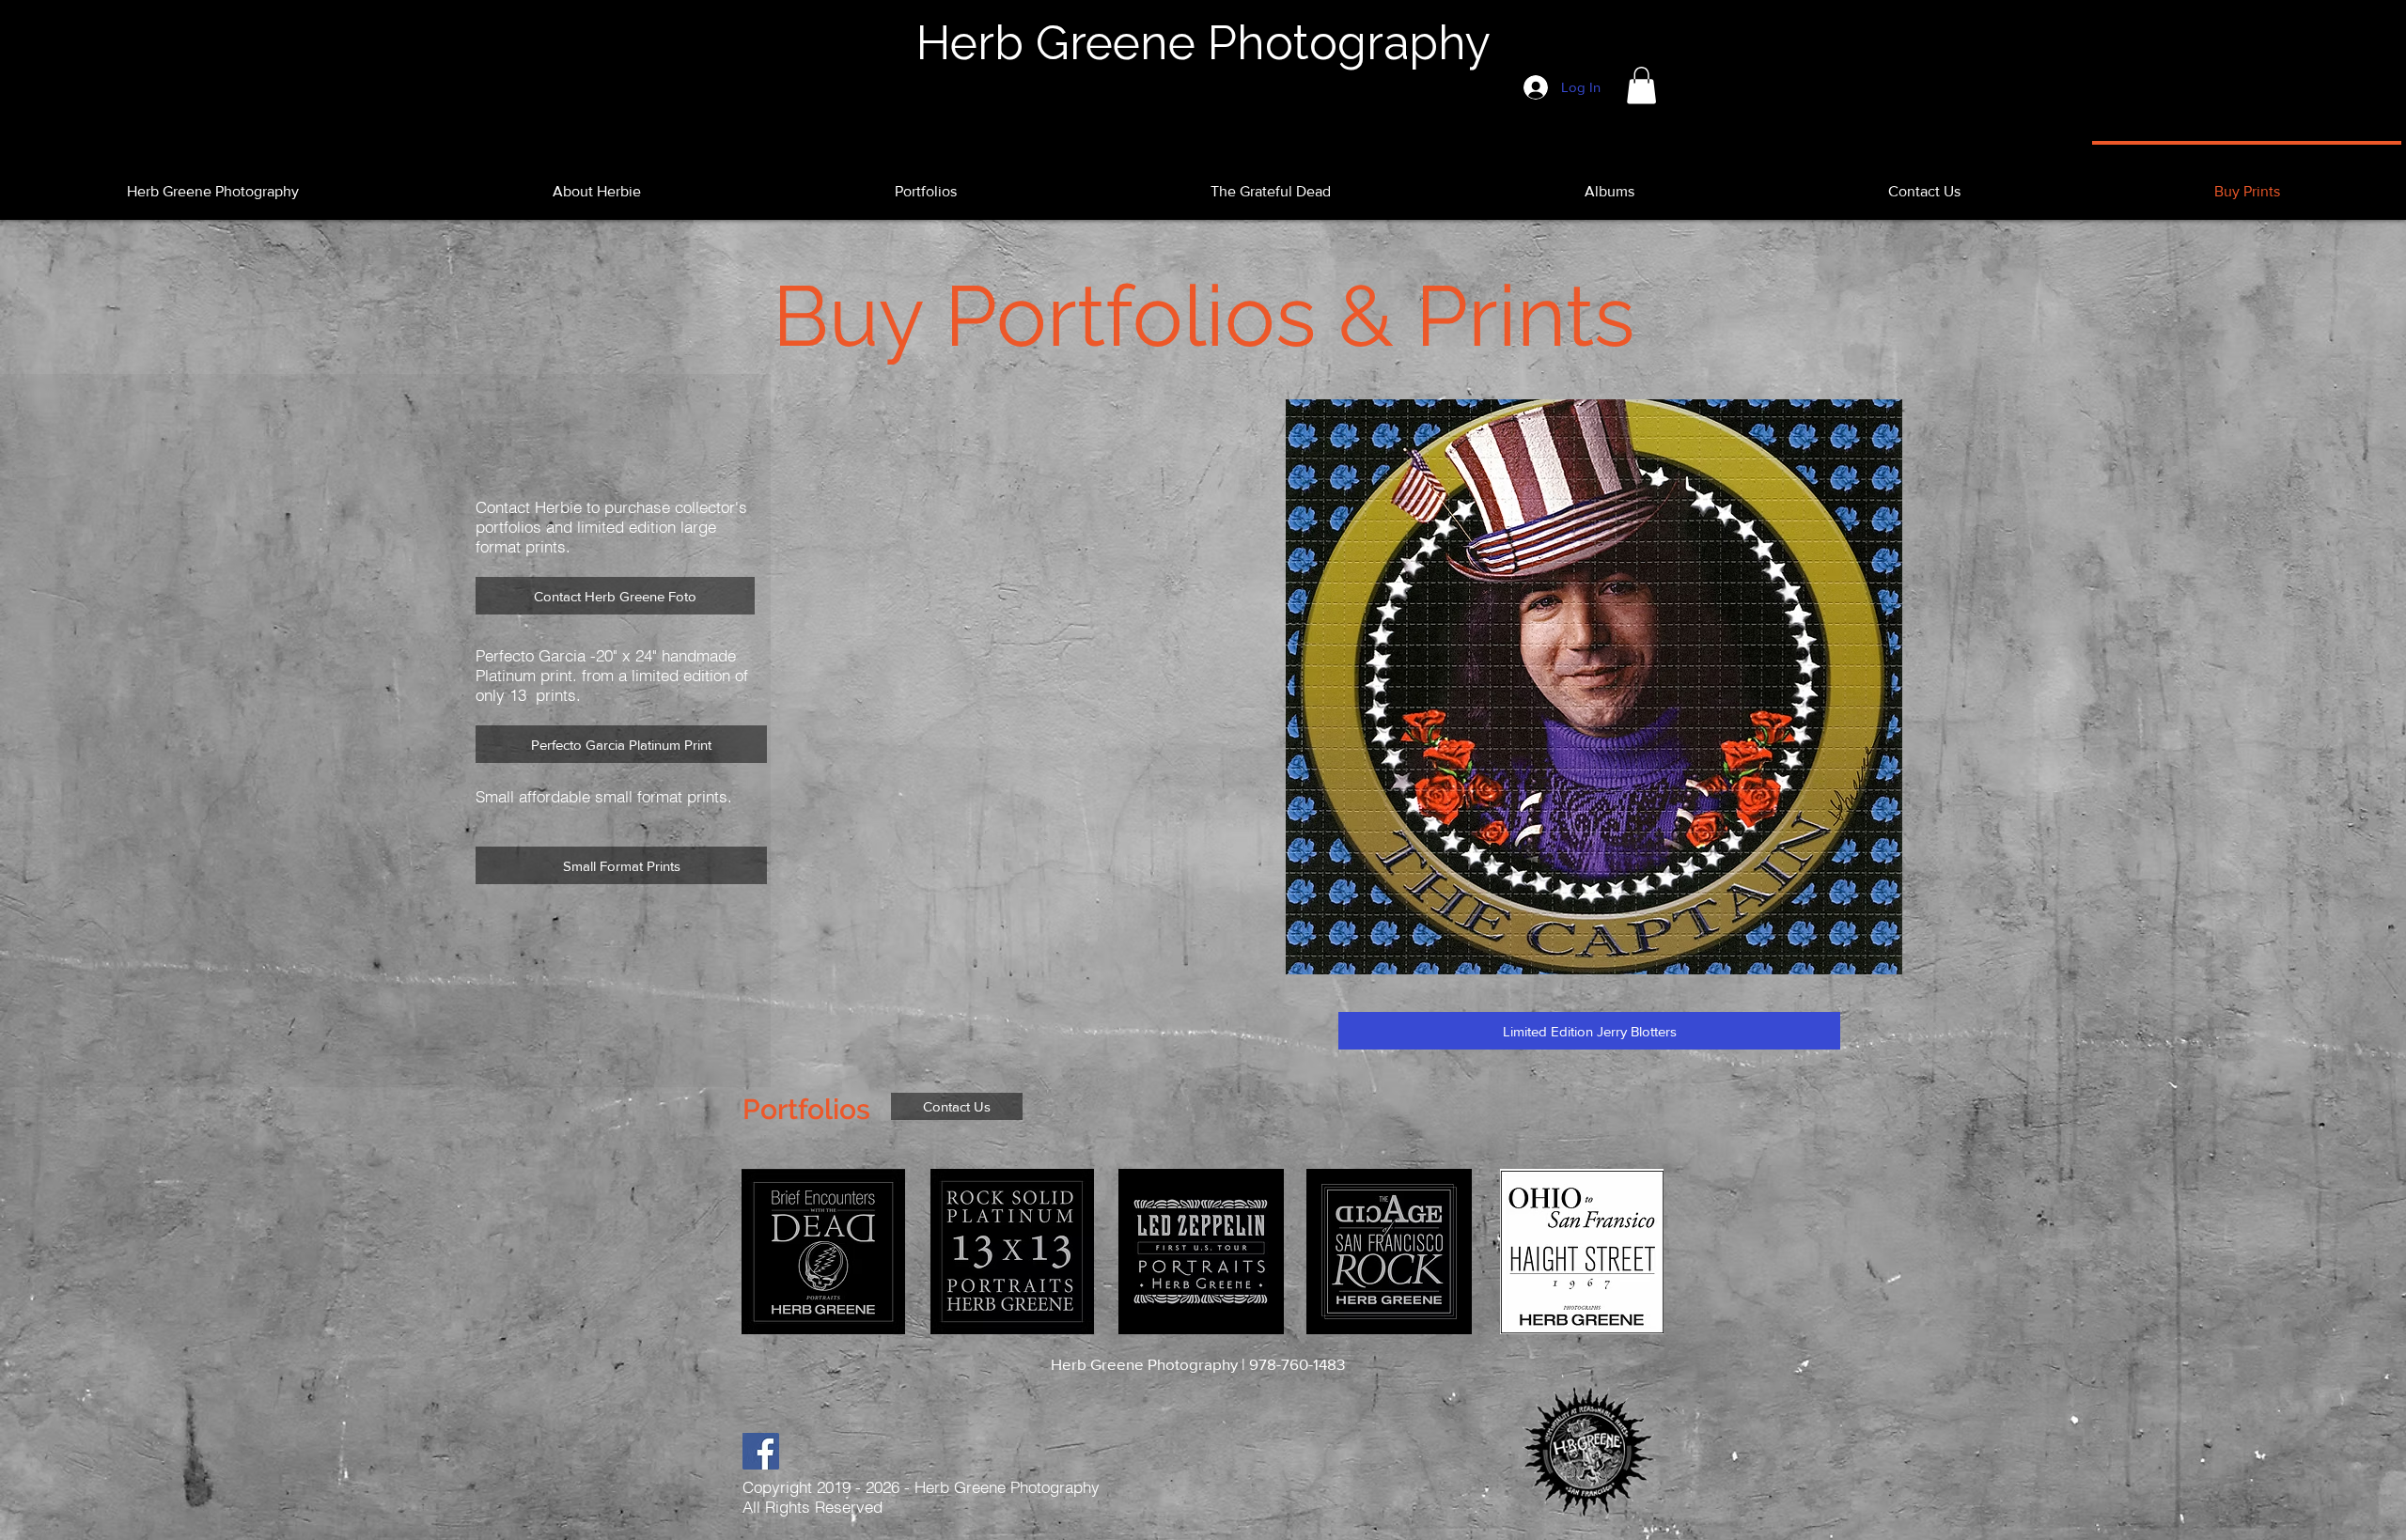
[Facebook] (761, 1451)
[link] (1641, 85)
